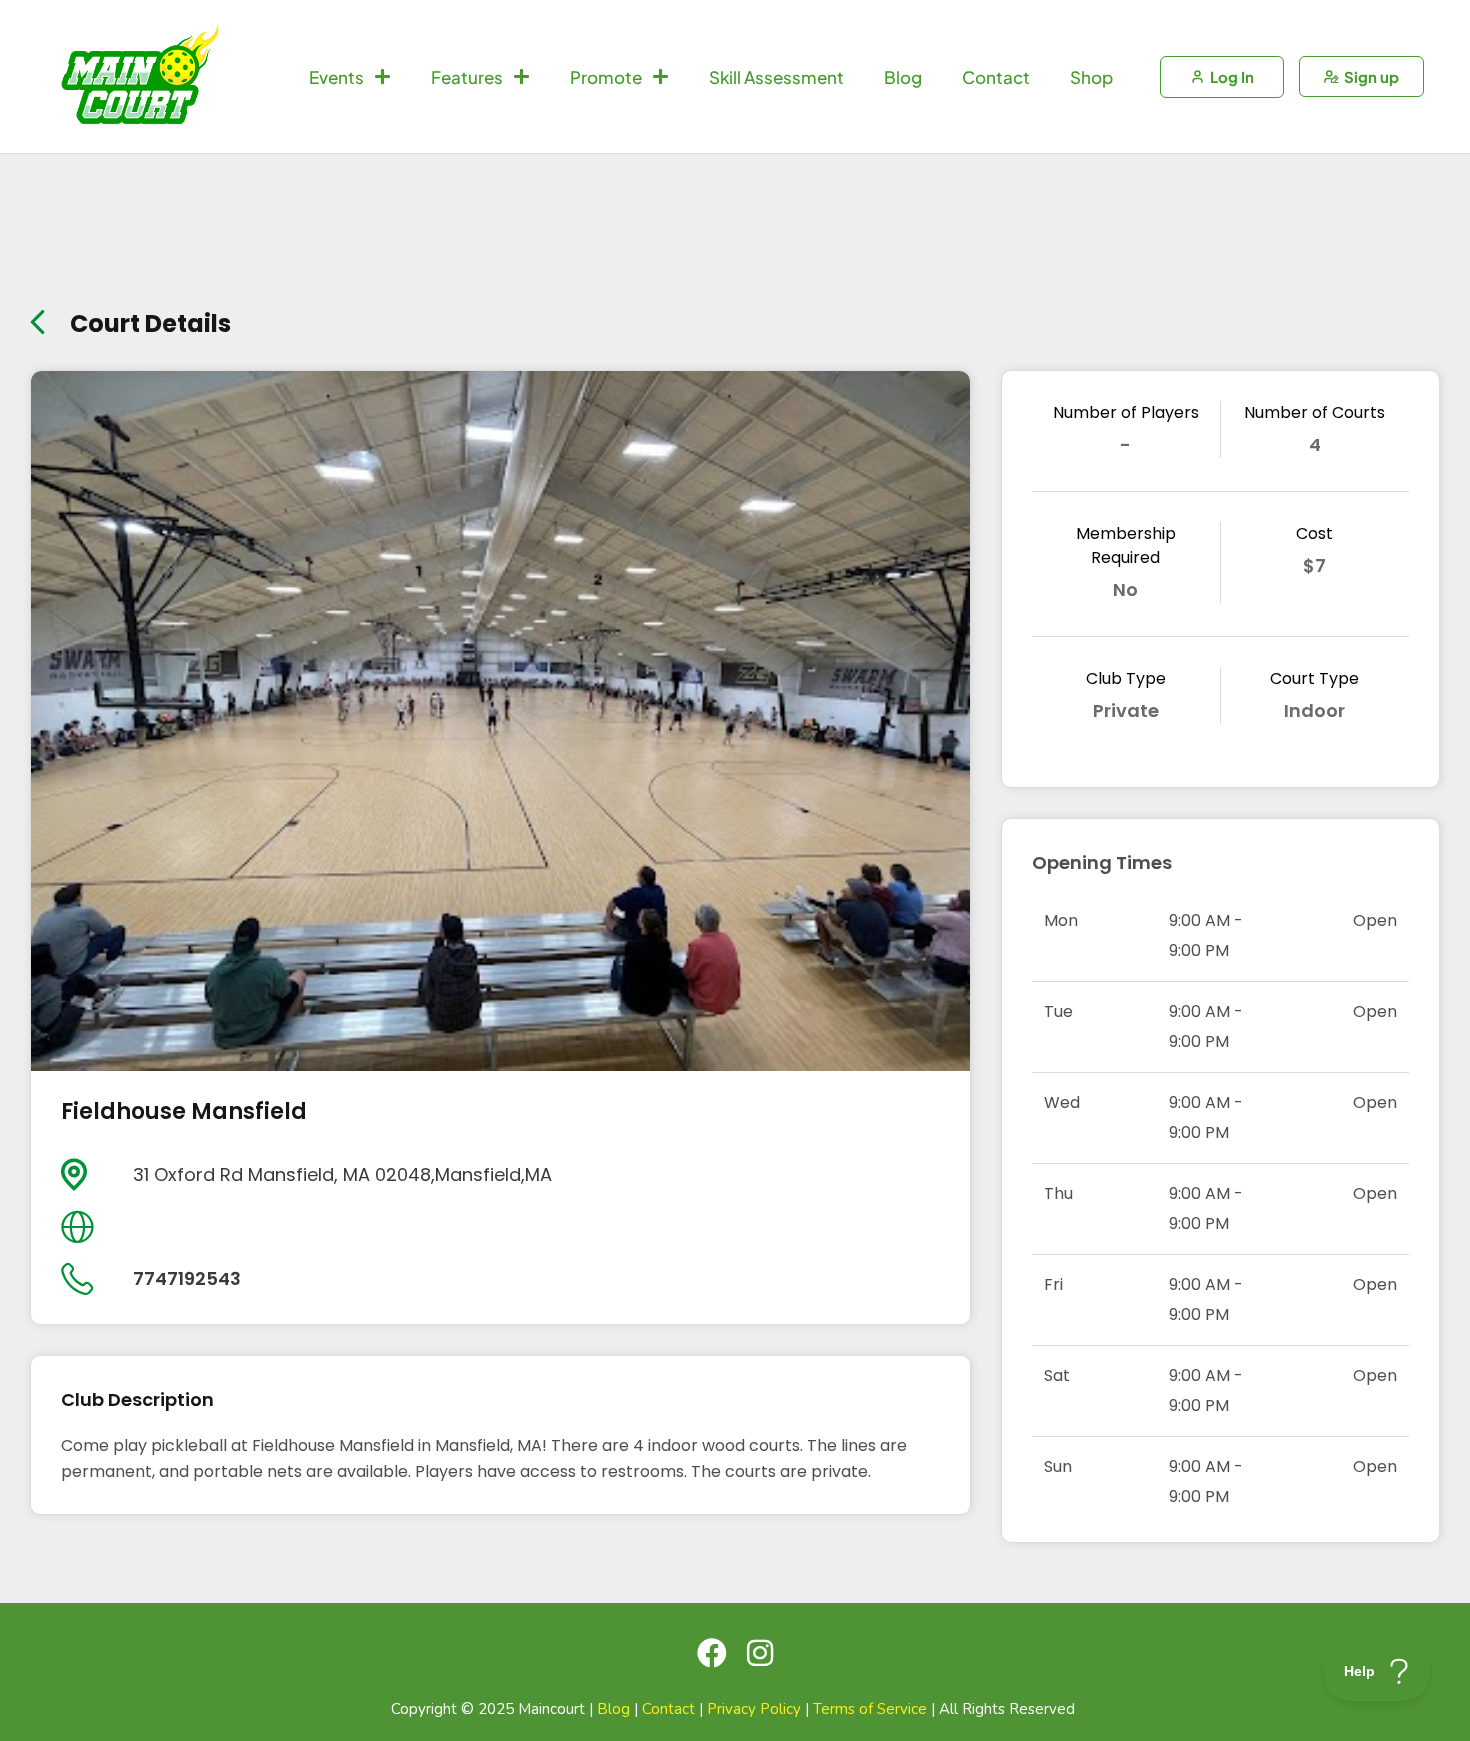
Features (467, 77)
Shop (1091, 77)
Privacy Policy (754, 1709)
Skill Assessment (776, 77)
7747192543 (187, 1278)
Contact (996, 77)
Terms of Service (870, 1709)
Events (336, 77)
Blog (903, 77)
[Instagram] (760, 1653)
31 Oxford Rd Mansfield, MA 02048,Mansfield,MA (342, 1174)
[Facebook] (712, 1653)
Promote (606, 77)
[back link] (37, 317)
